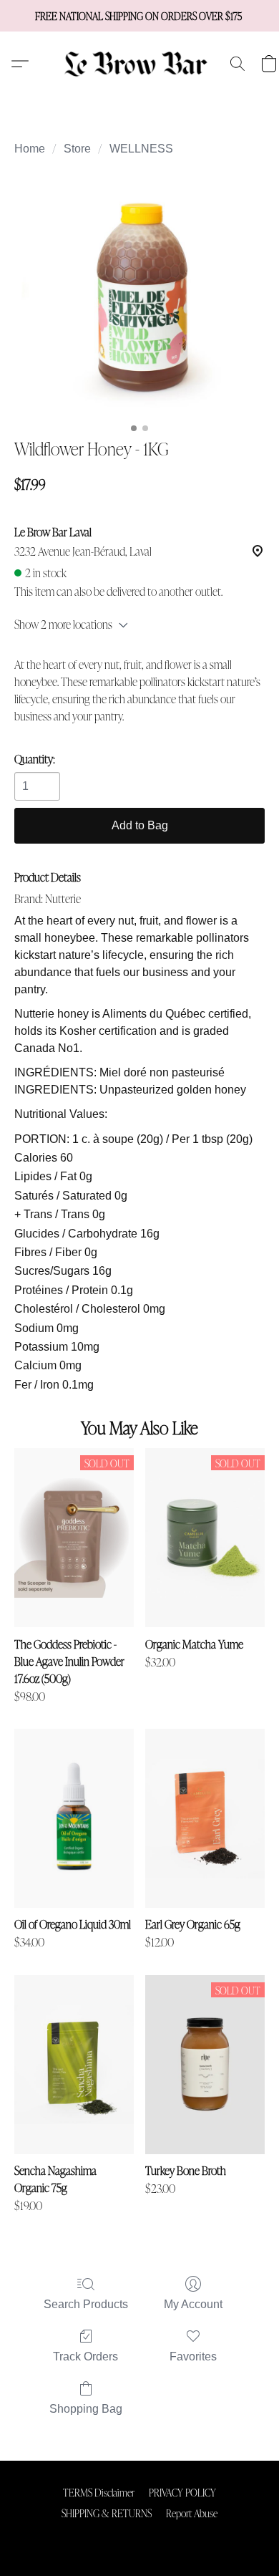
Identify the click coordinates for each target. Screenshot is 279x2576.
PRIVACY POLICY (182, 2492)
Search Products (86, 2304)
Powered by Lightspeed (140, 2537)
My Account (193, 2304)
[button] (140, 64)
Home (30, 149)
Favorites (193, 2356)
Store (77, 149)
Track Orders (85, 2356)
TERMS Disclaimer (99, 2492)
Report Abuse (192, 2513)
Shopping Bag (86, 2409)
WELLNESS (141, 149)
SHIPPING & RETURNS (107, 2513)
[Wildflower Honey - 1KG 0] (139, 294)
